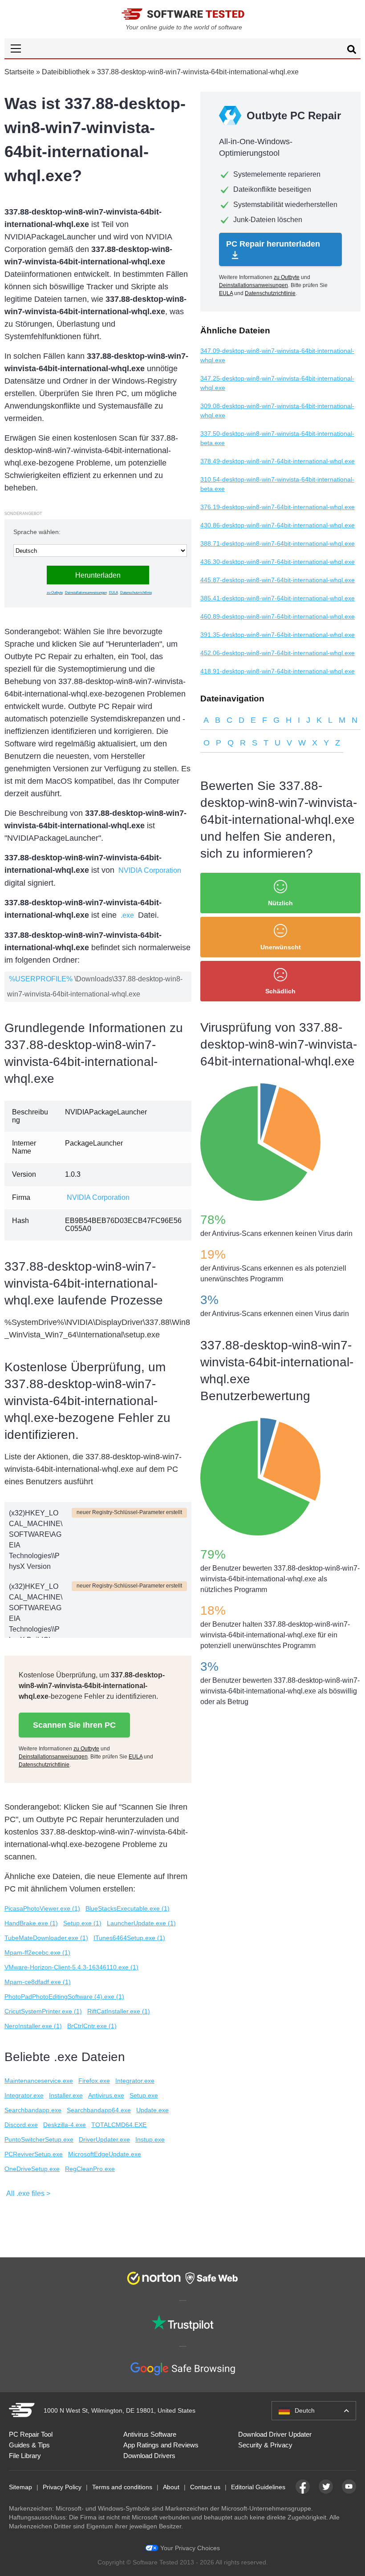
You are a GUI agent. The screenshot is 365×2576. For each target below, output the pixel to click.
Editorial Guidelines (258, 2487)
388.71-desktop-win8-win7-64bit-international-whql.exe (278, 543)
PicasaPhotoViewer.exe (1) (42, 1908)
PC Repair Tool (31, 2434)
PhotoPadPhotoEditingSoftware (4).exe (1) (64, 1997)
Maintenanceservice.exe (39, 2081)
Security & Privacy (265, 2445)
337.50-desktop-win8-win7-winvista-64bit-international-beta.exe (277, 438)
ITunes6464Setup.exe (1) (129, 1938)
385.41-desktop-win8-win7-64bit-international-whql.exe (278, 598)
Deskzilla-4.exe (65, 2125)
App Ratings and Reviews (161, 2445)
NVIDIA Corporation (150, 870)
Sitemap (20, 2487)
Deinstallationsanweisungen (86, 593)
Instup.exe (150, 2139)
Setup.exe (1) (82, 1923)
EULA (114, 593)
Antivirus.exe (106, 2095)
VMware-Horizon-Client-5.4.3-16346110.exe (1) (71, 1967)
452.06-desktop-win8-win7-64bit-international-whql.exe (278, 653)
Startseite (19, 72)
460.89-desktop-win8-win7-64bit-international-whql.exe (278, 616)
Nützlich (280, 903)
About (171, 2487)
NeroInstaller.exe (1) (33, 2026)
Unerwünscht (281, 947)
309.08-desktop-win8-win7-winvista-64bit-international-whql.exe (277, 411)
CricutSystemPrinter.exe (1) (43, 2011)
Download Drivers (149, 2456)
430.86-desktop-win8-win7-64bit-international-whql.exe (278, 525)
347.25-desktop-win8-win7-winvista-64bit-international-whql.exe (277, 383)
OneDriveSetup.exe (32, 2169)
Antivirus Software (150, 2434)
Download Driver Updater (275, 2434)
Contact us (205, 2487)
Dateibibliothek (66, 72)
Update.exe (152, 2110)
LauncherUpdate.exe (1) (141, 1923)
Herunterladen (98, 575)
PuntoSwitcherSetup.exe (39, 2139)
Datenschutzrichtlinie (136, 593)
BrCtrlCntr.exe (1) (92, 2026)
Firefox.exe (94, 2081)
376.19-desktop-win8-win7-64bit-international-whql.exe (278, 507)
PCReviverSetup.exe (34, 2154)
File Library (25, 2456)
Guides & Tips (29, 2445)
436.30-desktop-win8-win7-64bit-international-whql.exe (278, 562)
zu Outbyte (55, 593)
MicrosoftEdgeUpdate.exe (105, 2154)
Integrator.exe (135, 2081)
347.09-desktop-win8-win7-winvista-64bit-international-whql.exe (277, 355)
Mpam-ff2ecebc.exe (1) (37, 1952)
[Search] (352, 51)
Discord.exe (21, 2125)
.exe (127, 915)
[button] (182, 48)
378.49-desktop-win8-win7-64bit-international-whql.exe (278, 461)
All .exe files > (28, 2193)
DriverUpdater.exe (104, 2139)
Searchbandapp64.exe (99, 2110)
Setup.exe (144, 2095)
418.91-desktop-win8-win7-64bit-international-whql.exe (278, 671)
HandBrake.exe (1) (31, 1923)
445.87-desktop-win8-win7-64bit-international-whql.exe (278, 580)
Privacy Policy (62, 2487)
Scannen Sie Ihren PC (74, 1725)
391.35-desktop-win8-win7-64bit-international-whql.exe (278, 635)
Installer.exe (66, 2095)
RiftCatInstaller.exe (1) (119, 2011)
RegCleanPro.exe (90, 2169)
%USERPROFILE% (41, 979)
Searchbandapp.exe (33, 2110)
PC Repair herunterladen (273, 244)
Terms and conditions (122, 2487)
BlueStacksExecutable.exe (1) (128, 1908)
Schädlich (280, 991)
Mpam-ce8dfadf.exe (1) (38, 1982)
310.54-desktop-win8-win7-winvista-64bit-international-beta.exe (277, 484)
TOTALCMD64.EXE (119, 2125)
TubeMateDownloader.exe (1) (46, 1938)
